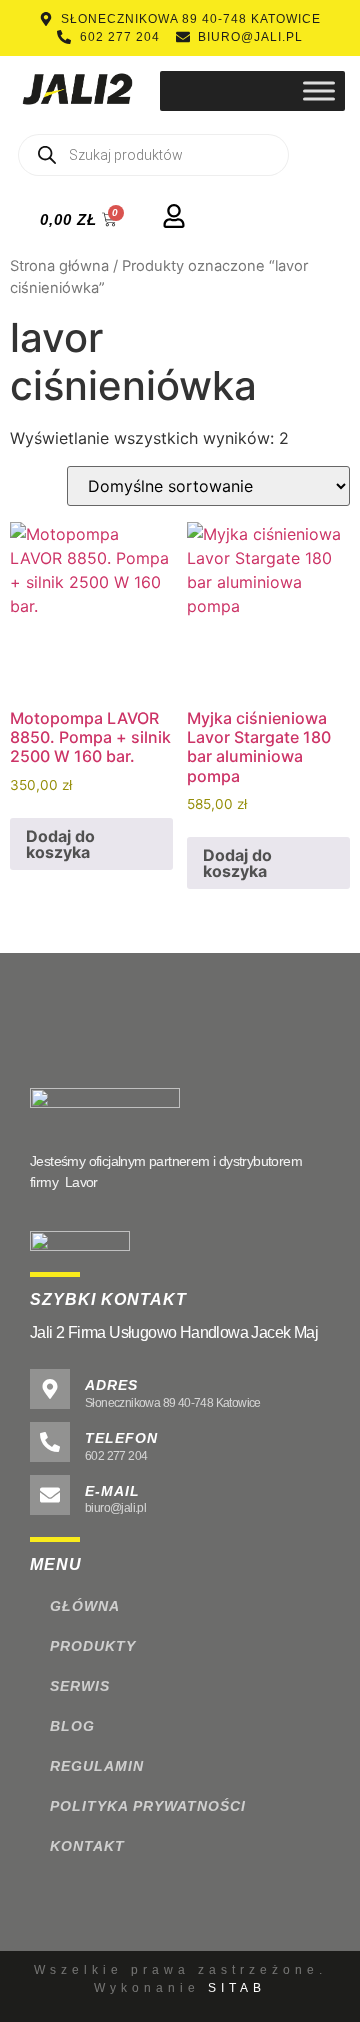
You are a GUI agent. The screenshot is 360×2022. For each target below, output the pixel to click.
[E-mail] (50, 1495)
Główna (85, 1606)
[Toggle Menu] (319, 90)
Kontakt (87, 1846)
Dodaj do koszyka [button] (60, 844)
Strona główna (59, 266)
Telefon (121, 1438)
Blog (72, 1726)
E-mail (112, 1491)
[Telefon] (50, 1442)
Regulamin (97, 1766)
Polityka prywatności (148, 1806)
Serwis (80, 1686)
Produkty (93, 1646)
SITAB (237, 1988)
